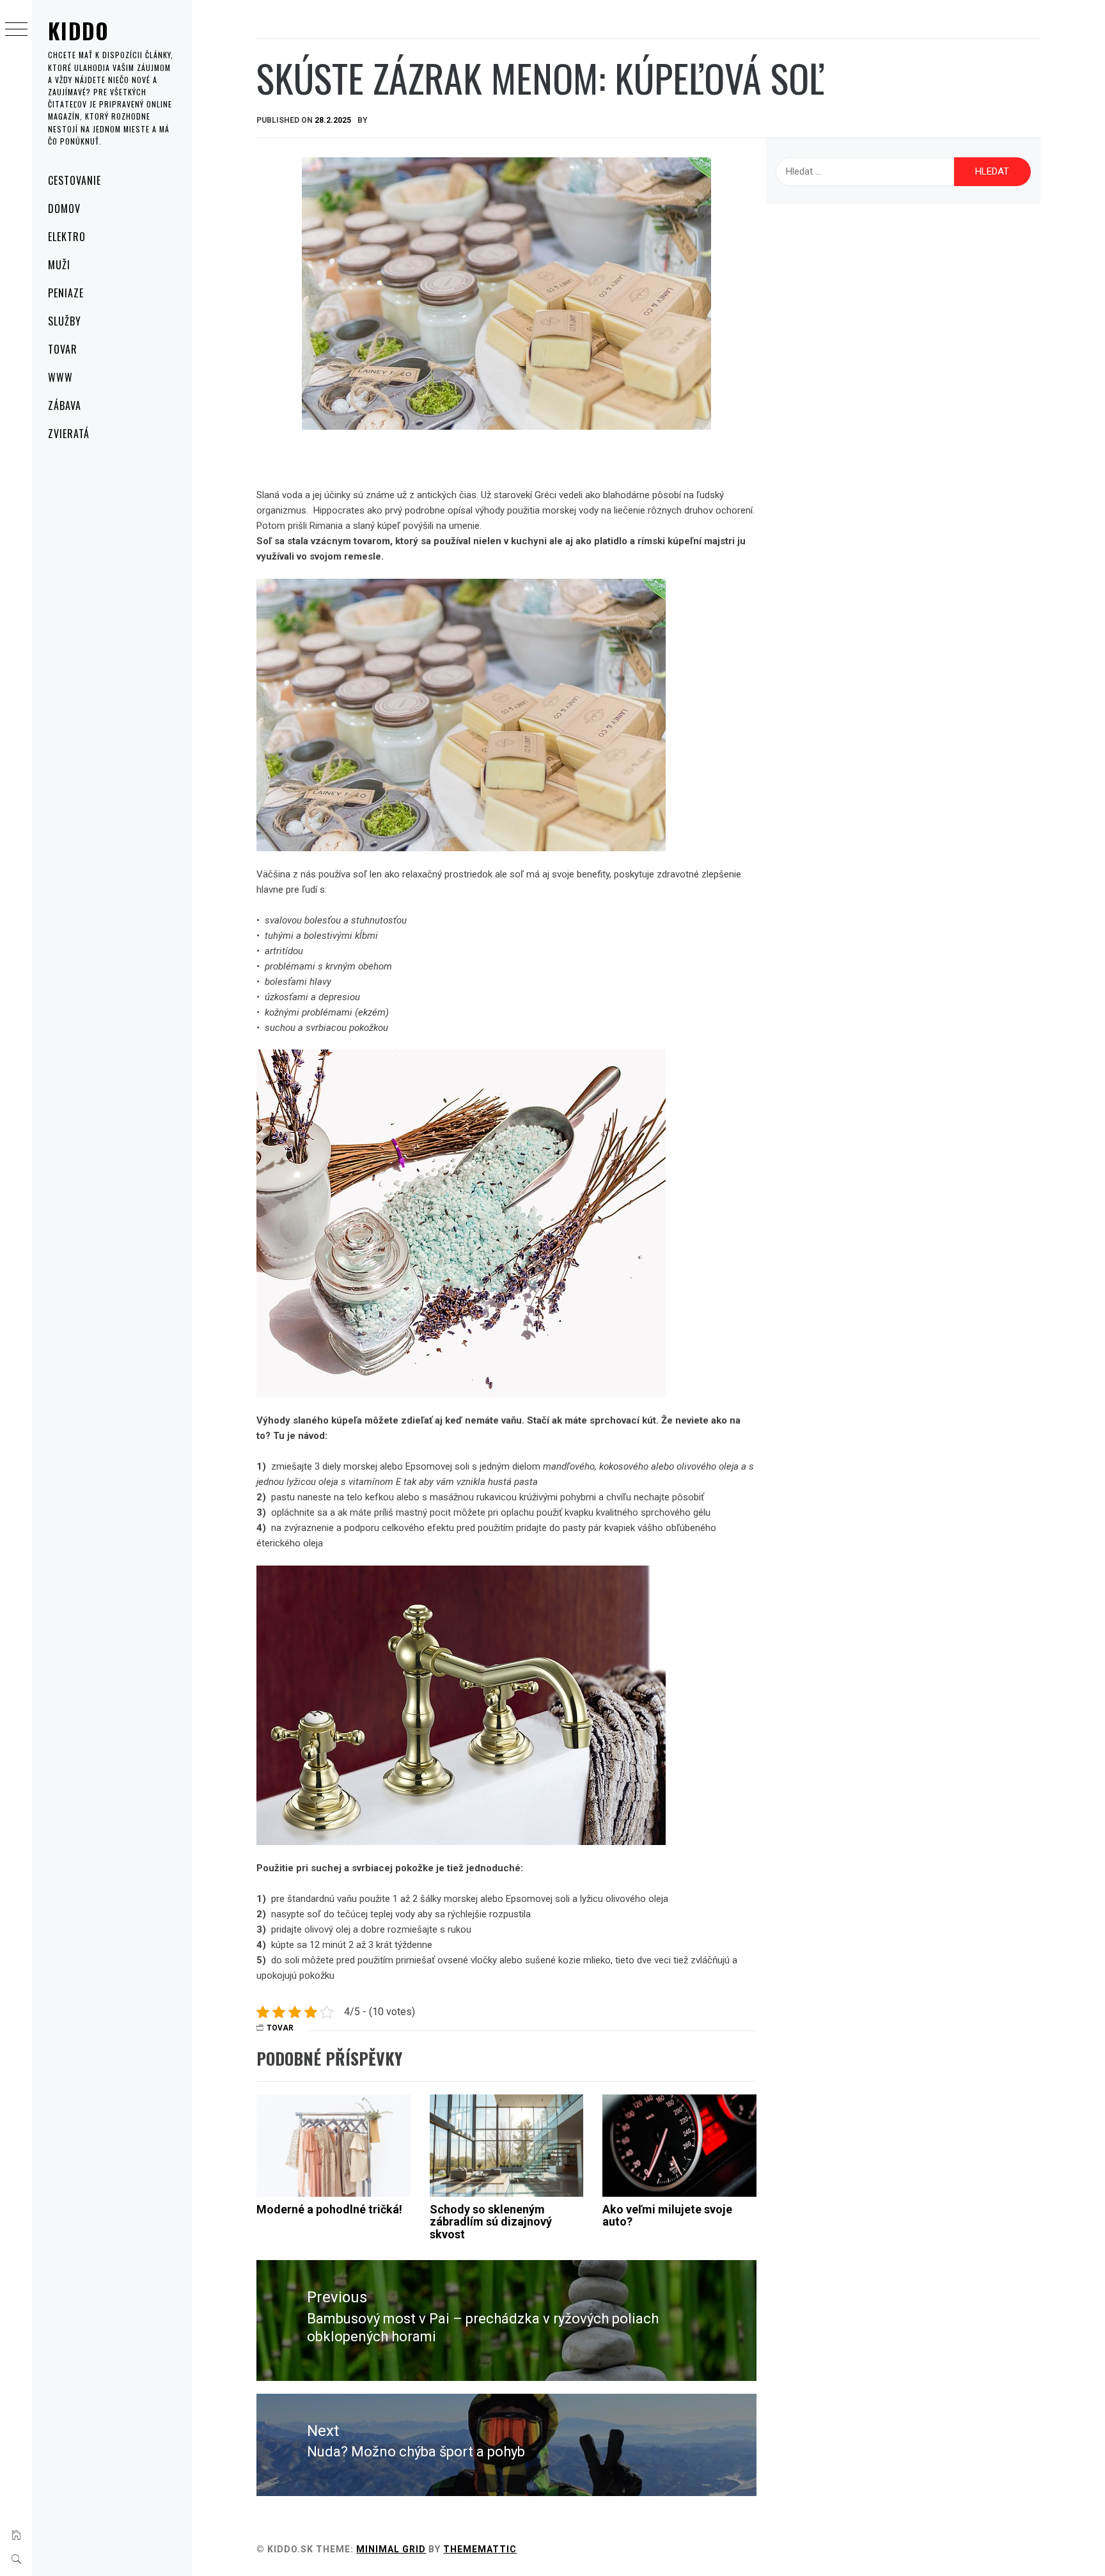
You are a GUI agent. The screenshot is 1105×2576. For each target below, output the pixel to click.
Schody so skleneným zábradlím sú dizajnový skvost (491, 2222)
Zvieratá (69, 434)
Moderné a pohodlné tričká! (329, 2209)
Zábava (65, 405)
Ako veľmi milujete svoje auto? (667, 2216)
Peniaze (66, 293)
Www (60, 377)
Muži (59, 265)
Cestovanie (74, 180)
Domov (64, 208)
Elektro (67, 237)
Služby (65, 321)
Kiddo (79, 30)
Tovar (63, 349)
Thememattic (480, 2549)
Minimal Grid (391, 2549)
